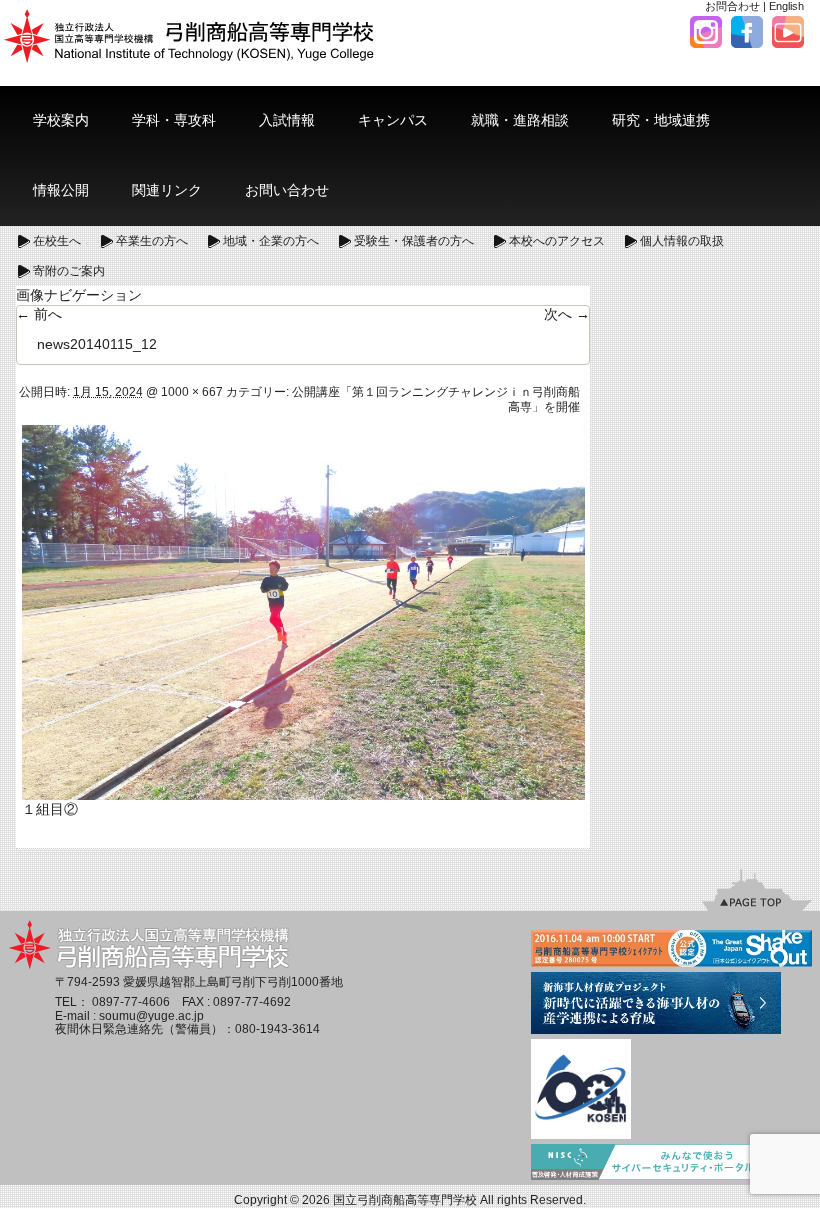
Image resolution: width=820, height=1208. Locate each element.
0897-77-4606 (131, 1002)
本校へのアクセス (557, 241)
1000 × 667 (192, 392)
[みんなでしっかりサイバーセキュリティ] (671, 1164)
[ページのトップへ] (757, 889)
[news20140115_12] (303, 611)
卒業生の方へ (152, 241)
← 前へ (39, 314)
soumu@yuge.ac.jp (151, 1016)
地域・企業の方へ (271, 241)
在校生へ (57, 241)
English (786, 6)
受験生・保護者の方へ (414, 241)
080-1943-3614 (277, 1029)
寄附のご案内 (69, 271)
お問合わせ (732, 6)
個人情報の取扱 (682, 241)
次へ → (567, 314)
